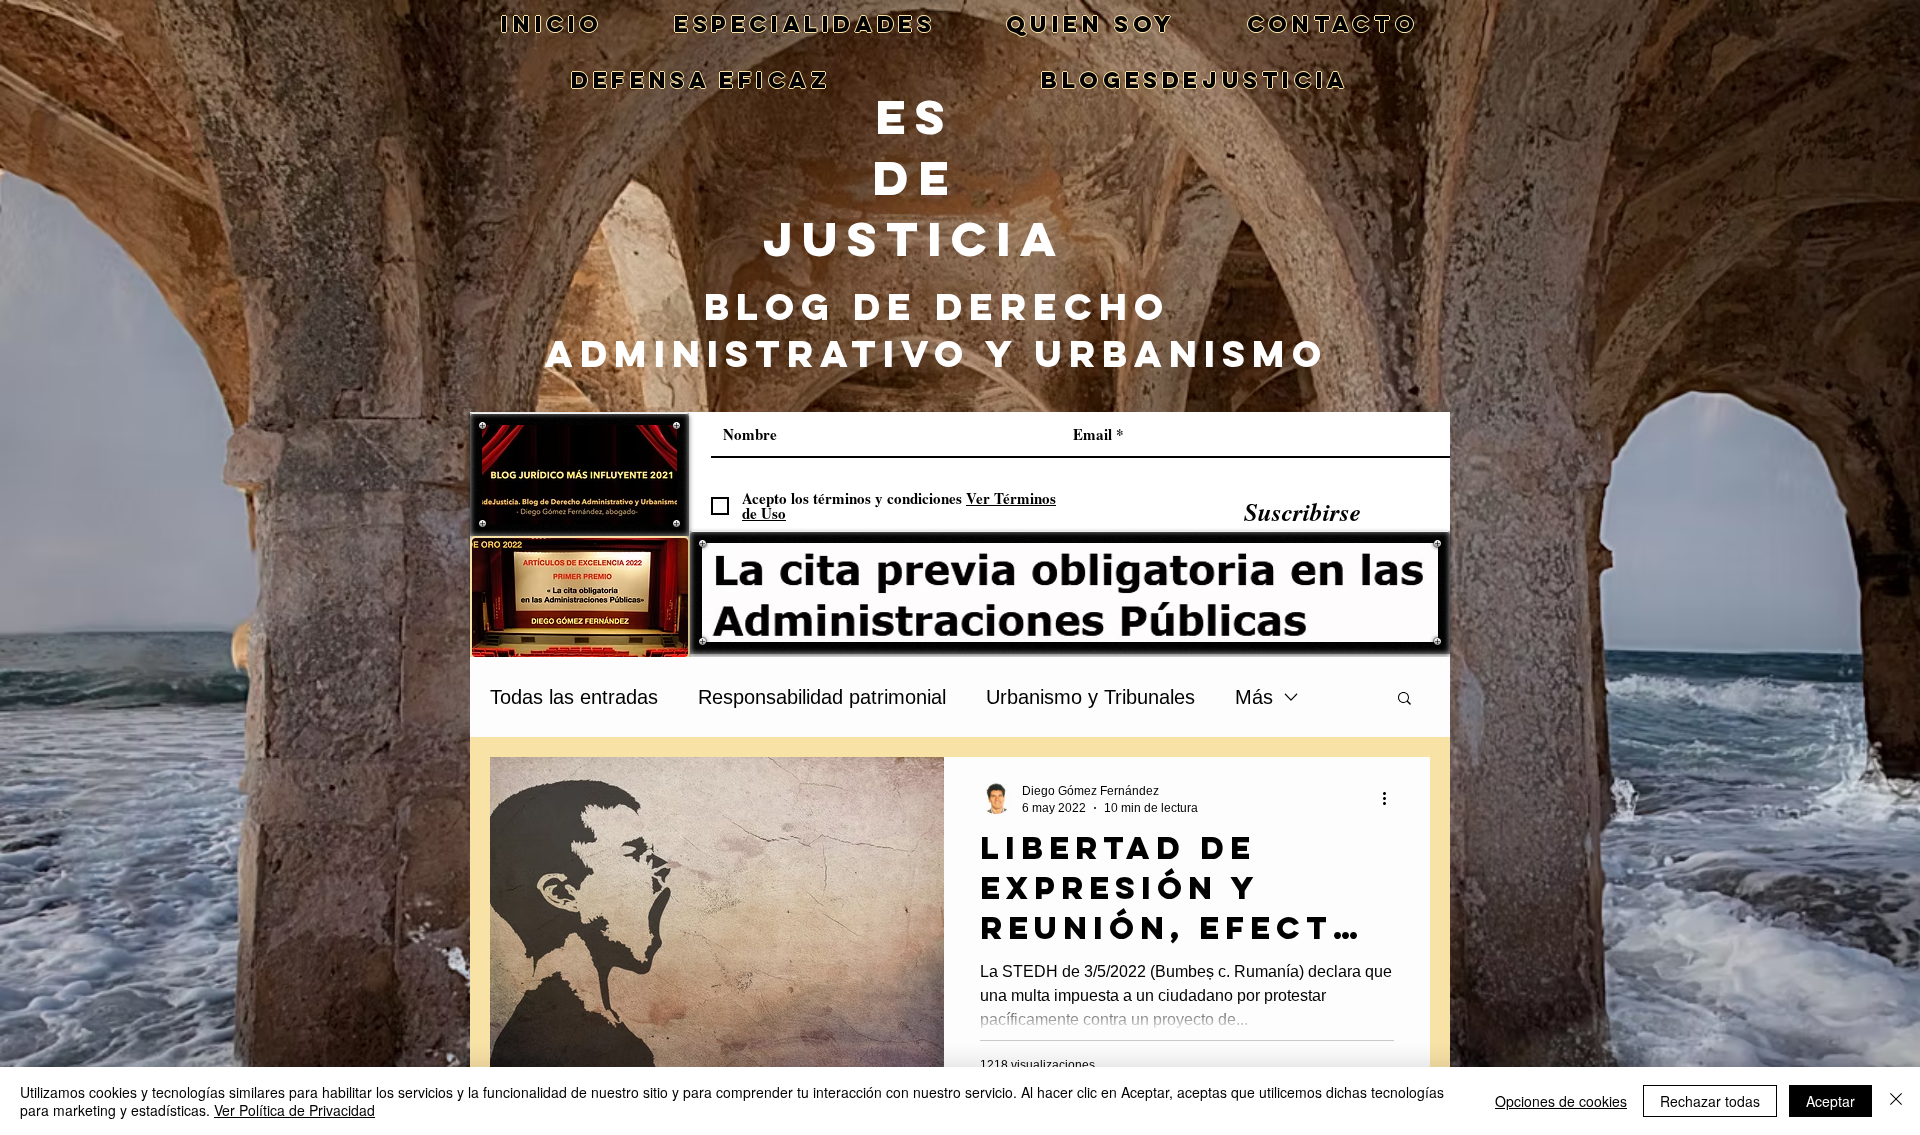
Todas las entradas (574, 697)
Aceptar (1830, 1101)
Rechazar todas (1710, 1101)
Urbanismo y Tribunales (1090, 697)
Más (1254, 697)
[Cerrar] (1896, 1101)
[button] (1404, 699)
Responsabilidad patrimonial (822, 697)
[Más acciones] (1391, 798)
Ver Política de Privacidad (294, 1110)
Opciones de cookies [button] (1561, 1101)
